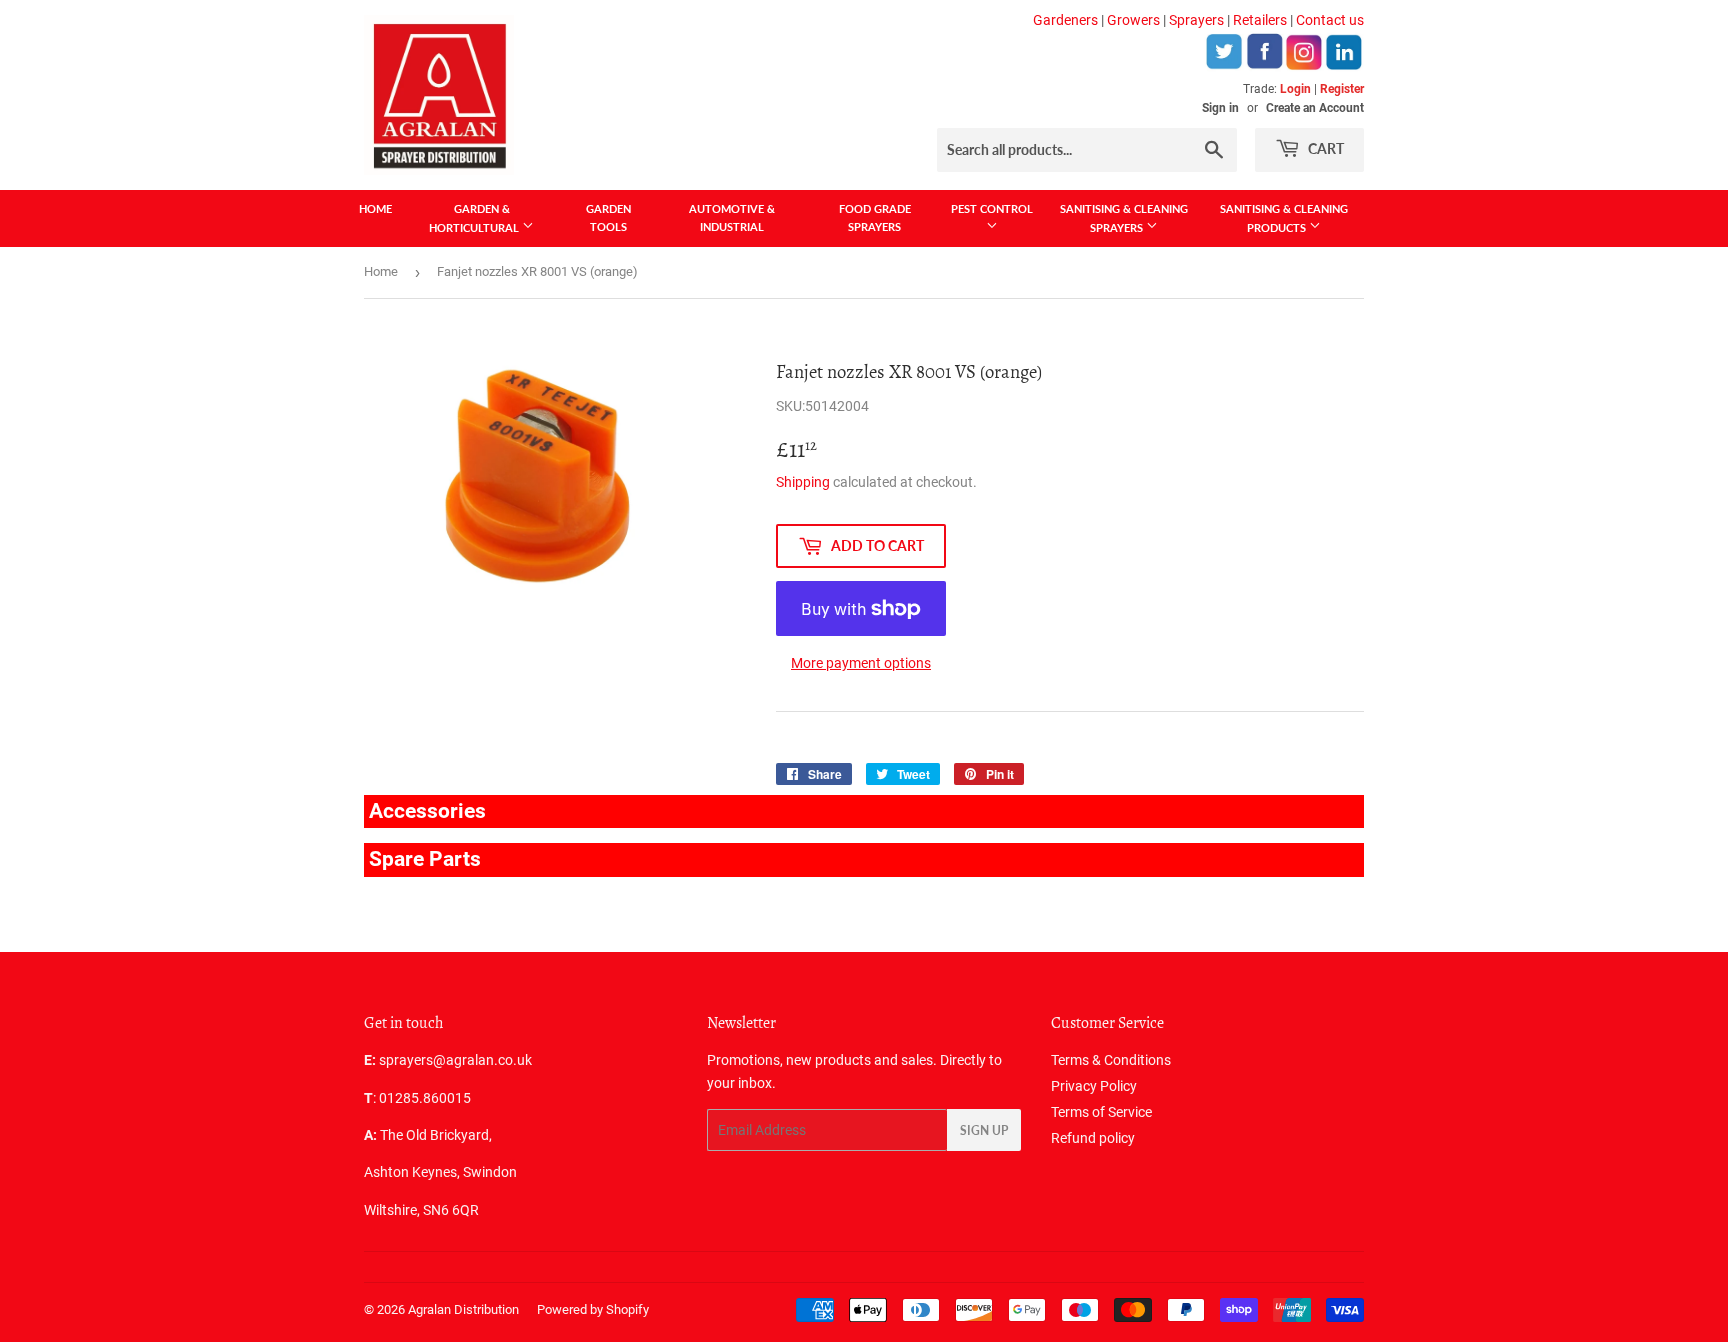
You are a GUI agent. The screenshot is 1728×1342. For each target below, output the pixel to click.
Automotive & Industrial (732, 217)
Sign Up (984, 1130)
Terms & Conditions (1111, 1060)
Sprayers (1196, 20)
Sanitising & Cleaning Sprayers (1124, 218)
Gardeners (1065, 20)
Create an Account (1315, 108)
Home (375, 208)
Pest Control (992, 208)
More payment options (861, 663)
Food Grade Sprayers (875, 217)
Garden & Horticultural (475, 218)
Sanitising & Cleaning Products (1284, 218)
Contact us (1330, 20)
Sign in (1220, 108)
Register (1342, 89)
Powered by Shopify (593, 1309)
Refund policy (1093, 1138)
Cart (1324, 148)
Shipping (803, 482)
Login (1295, 89)
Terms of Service (1101, 1112)
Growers (1133, 20)
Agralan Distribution (463, 1309)
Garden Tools (608, 217)
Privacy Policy (1094, 1086)
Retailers (1260, 20)
